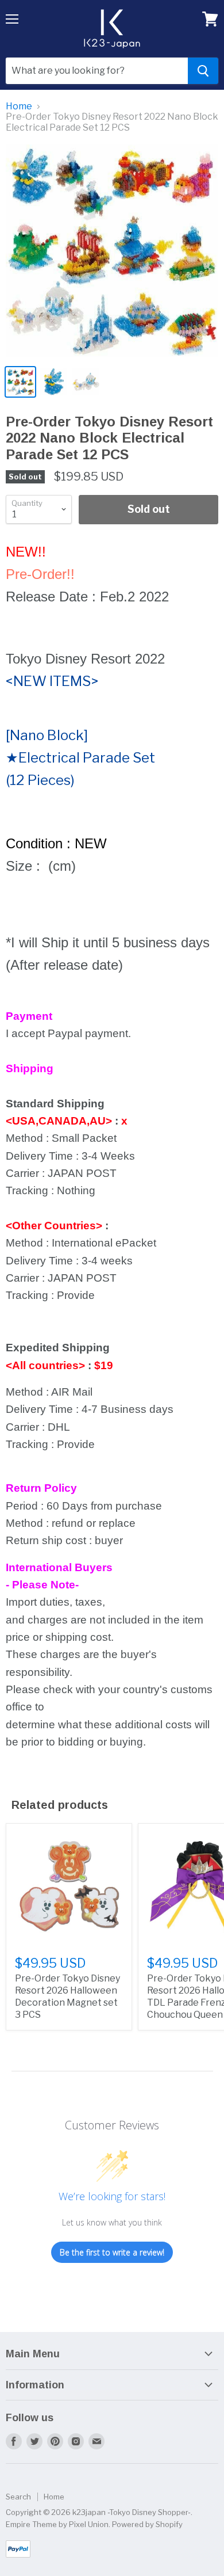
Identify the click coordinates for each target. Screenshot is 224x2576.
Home (19, 106)
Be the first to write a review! (112, 2252)
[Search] (203, 71)
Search (18, 2497)
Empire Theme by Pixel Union (57, 2524)
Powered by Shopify (147, 2524)
